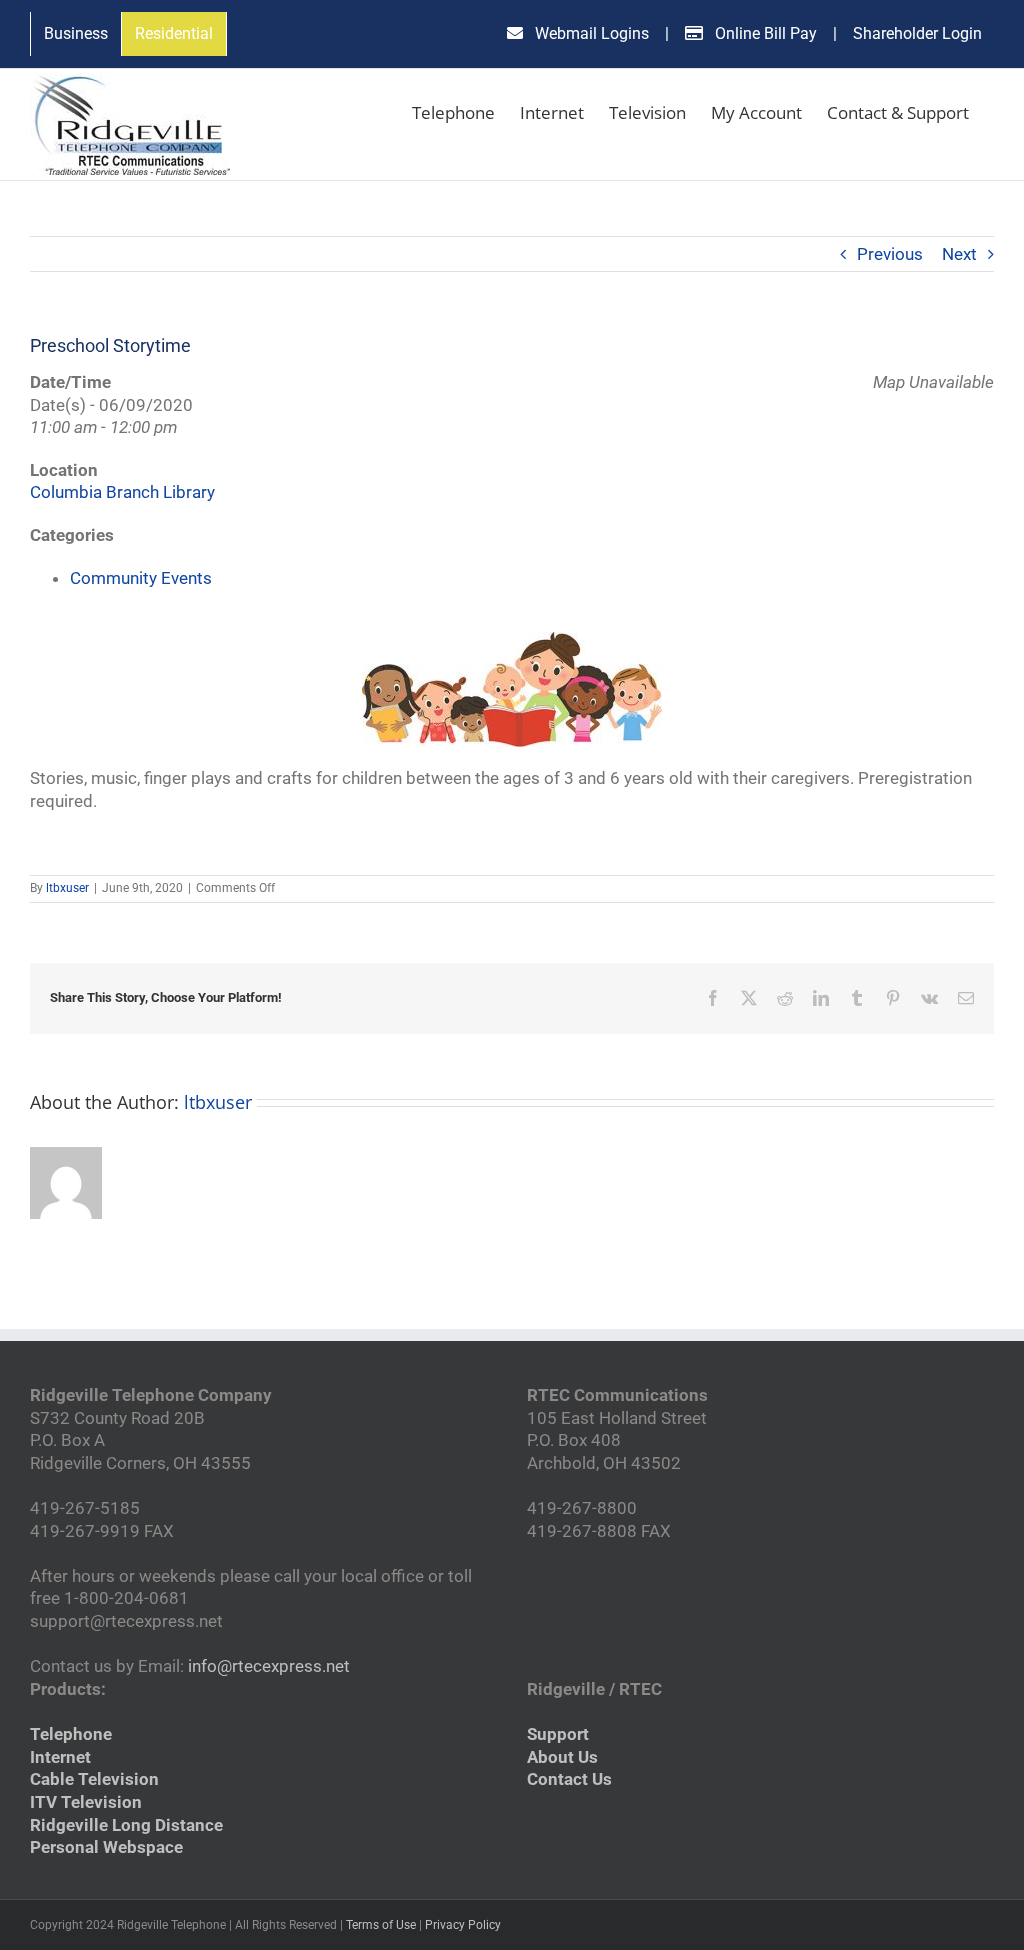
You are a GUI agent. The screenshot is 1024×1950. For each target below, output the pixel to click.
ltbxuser (67, 888)
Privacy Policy (463, 1925)
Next (959, 254)
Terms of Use (381, 1925)
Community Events (141, 578)
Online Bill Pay (764, 33)
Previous (890, 254)
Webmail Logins (590, 33)
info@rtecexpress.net (269, 1666)
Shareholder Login (917, 33)
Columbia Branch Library (122, 492)
